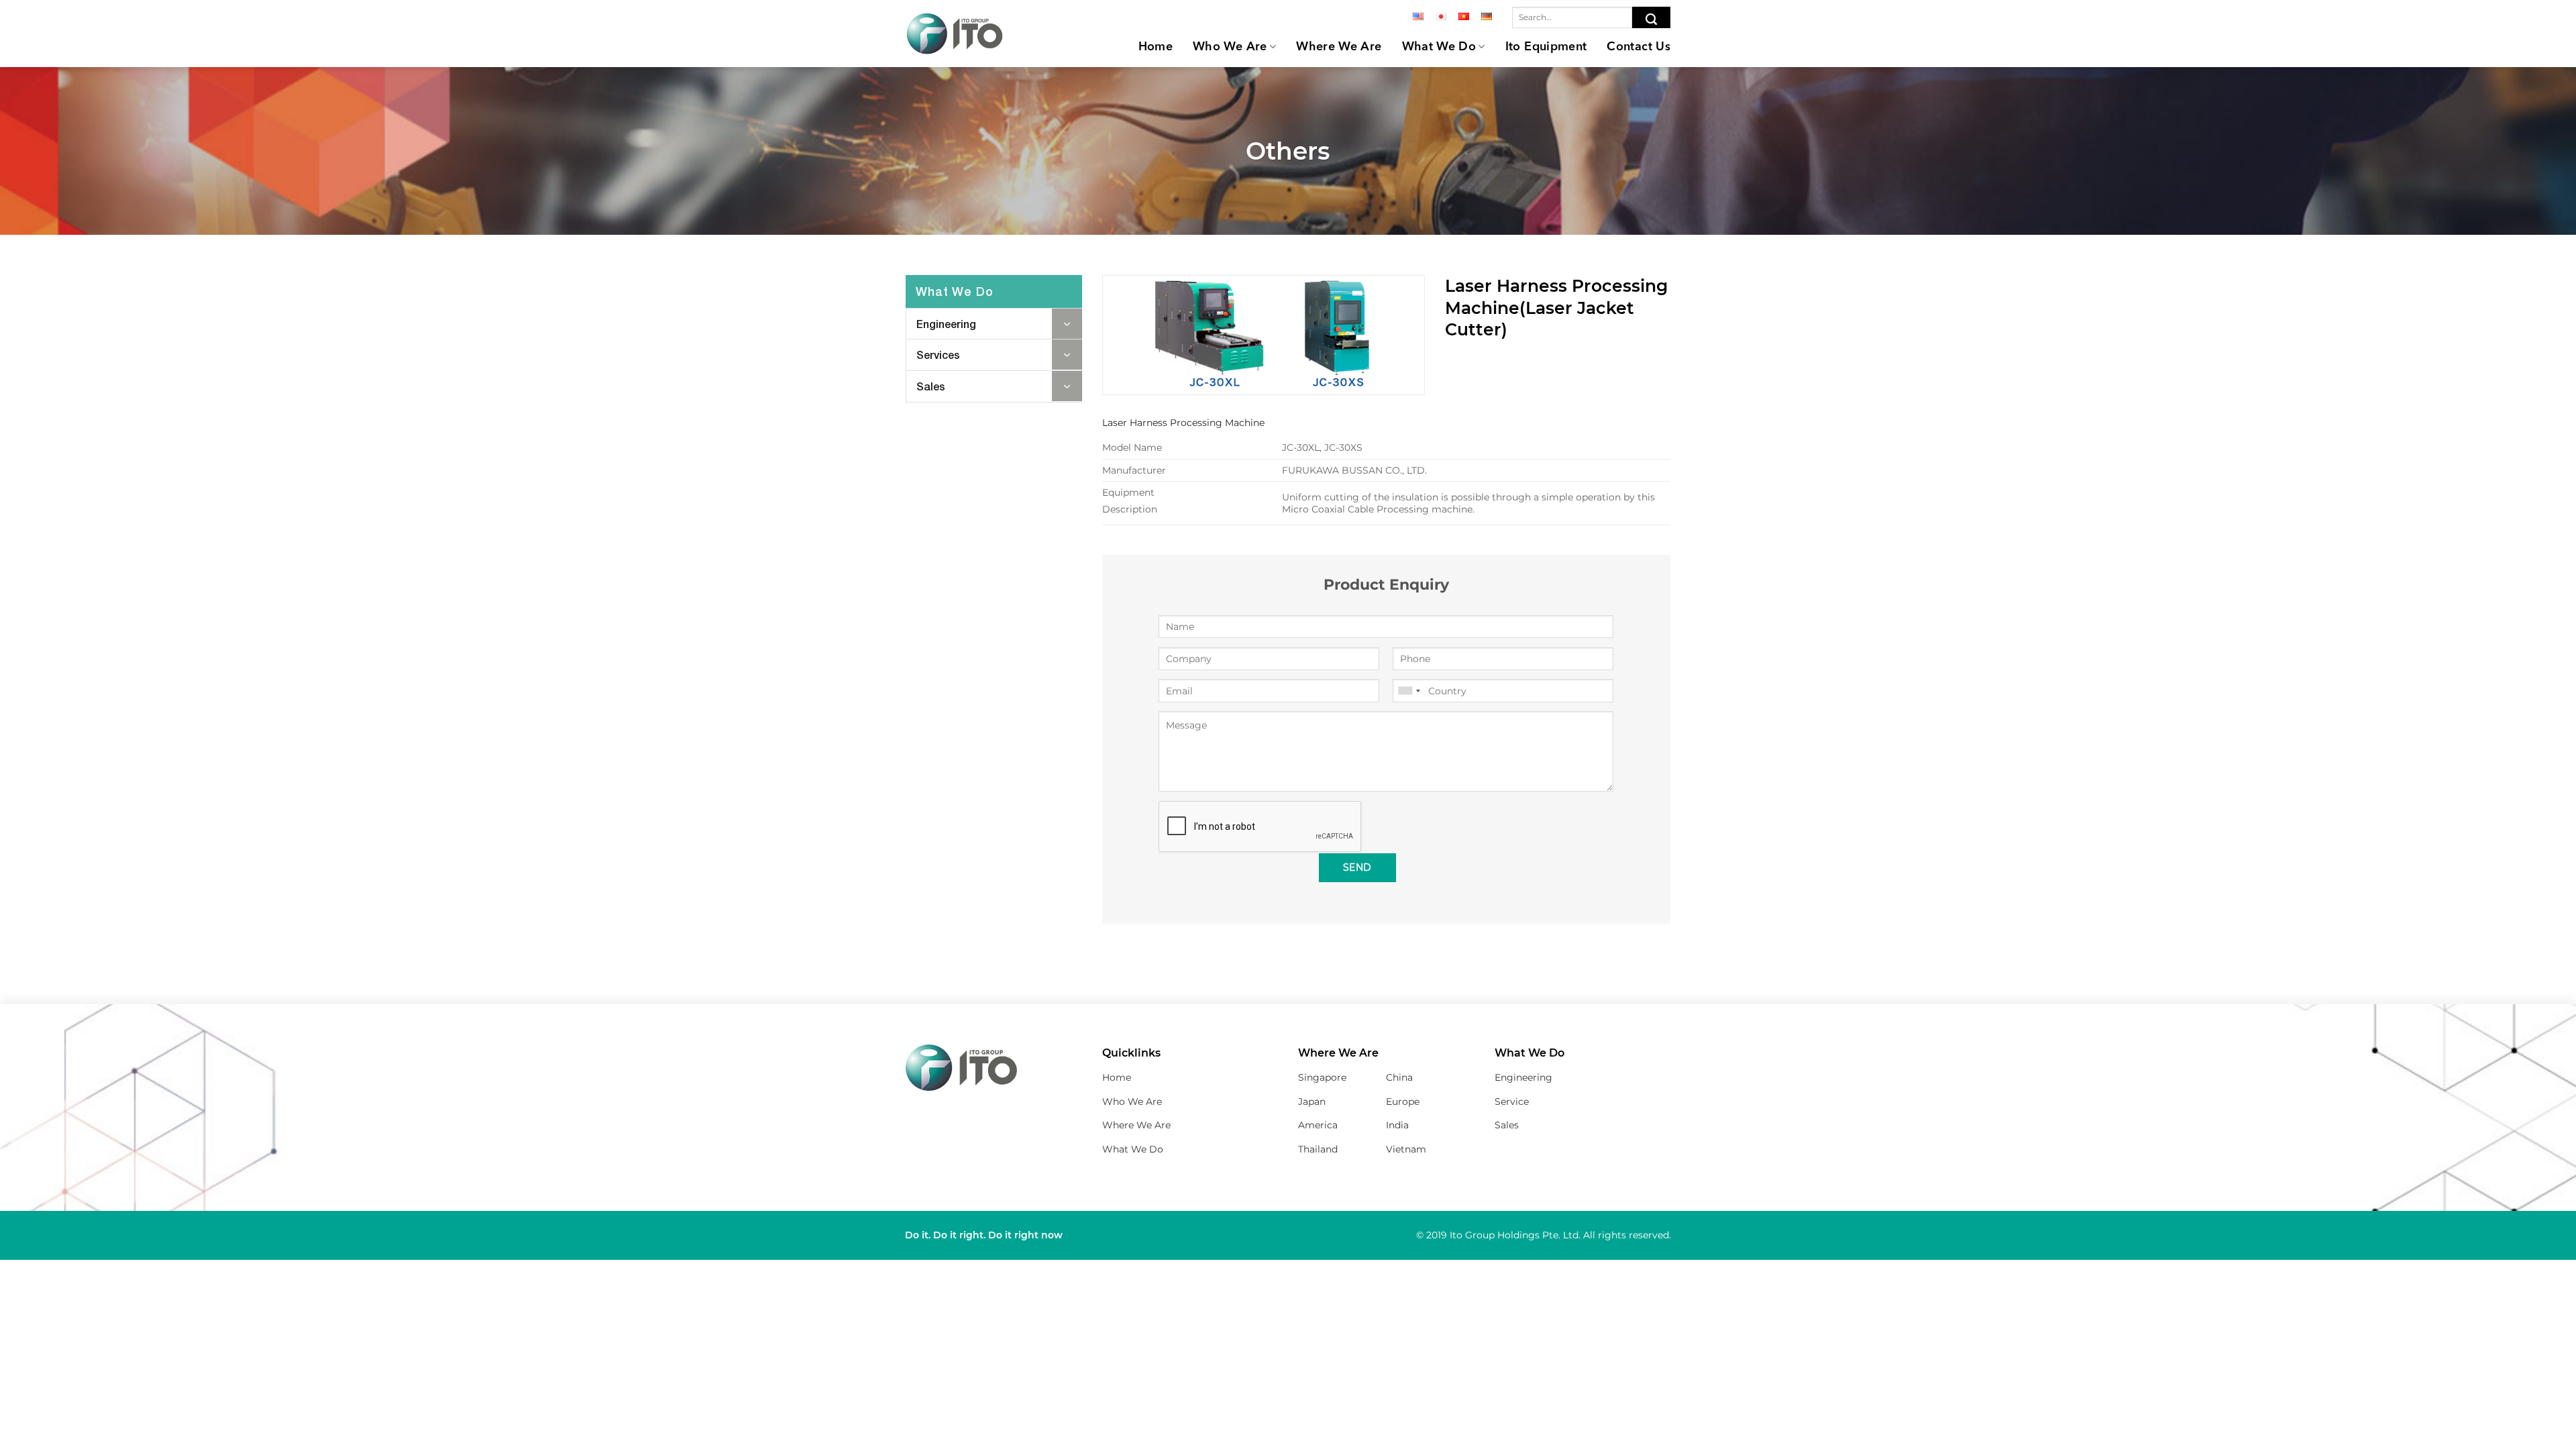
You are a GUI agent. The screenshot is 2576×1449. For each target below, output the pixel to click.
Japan (1312, 1102)
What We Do (1439, 47)
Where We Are (1339, 47)
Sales (931, 386)
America (1318, 1125)
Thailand (1318, 1149)
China (1399, 1077)
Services (938, 355)
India (1397, 1125)
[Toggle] (1067, 324)
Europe (1403, 1102)
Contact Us (1639, 47)
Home (1156, 47)
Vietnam (1406, 1149)
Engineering (946, 324)
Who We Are (1230, 47)
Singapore (1322, 1077)
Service (1512, 1102)
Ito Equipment (1546, 47)
